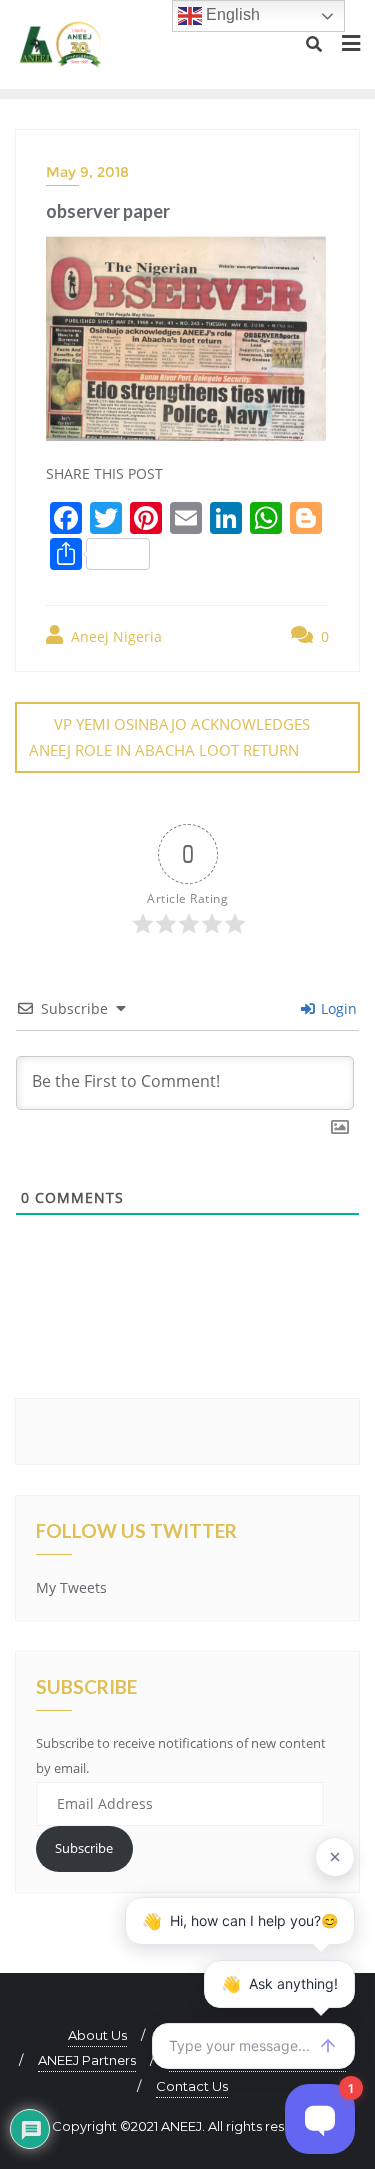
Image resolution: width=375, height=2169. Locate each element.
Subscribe (84, 1848)
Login (337, 1008)
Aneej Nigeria (114, 636)
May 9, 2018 (87, 172)
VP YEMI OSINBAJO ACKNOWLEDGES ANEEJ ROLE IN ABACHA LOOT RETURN (169, 736)
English (231, 14)
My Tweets (71, 1587)
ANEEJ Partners (87, 2060)
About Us (97, 2035)
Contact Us (192, 2086)
